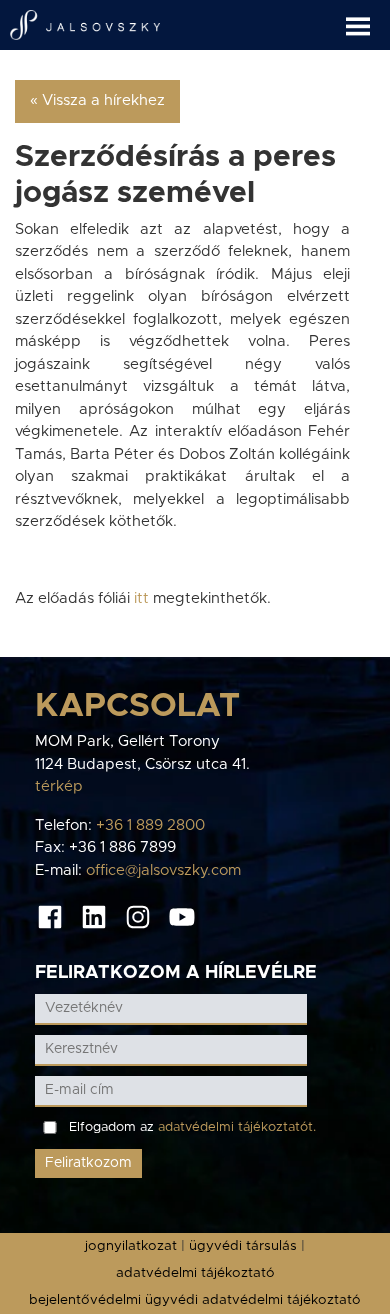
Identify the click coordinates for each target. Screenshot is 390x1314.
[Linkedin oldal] (94, 916)
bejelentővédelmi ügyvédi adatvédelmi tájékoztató (195, 1300)
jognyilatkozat (131, 1246)
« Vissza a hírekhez (97, 100)
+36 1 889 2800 (150, 825)
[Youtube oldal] (182, 916)
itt (143, 598)
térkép (59, 786)
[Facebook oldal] (50, 916)
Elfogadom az (192, 1127)
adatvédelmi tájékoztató (195, 1273)
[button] (368, 18)
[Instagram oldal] (138, 916)
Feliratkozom (88, 1163)
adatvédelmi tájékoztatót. (237, 1127)
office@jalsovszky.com (163, 870)
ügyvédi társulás (243, 1246)
